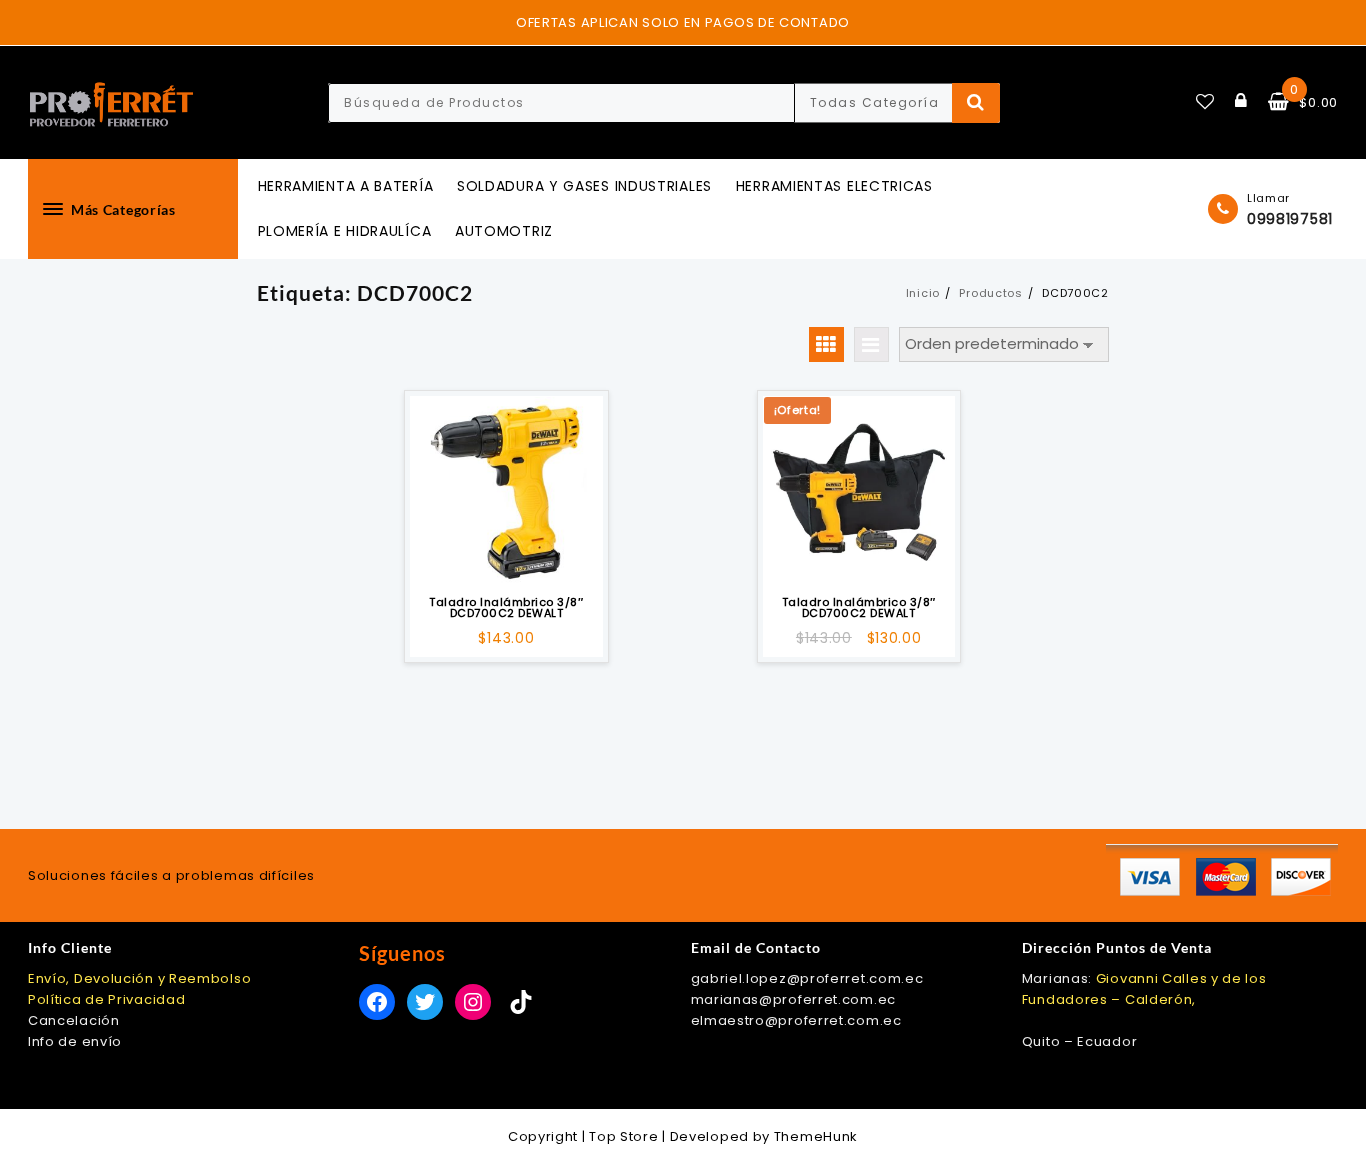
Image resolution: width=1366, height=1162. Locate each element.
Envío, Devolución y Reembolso (139, 978)
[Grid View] (826, 344)
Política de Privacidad (106, 999)
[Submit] (976, 103)
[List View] (871, 344)
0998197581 (1290, 219)
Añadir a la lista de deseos (506, 559)
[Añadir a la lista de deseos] (506, 492)
